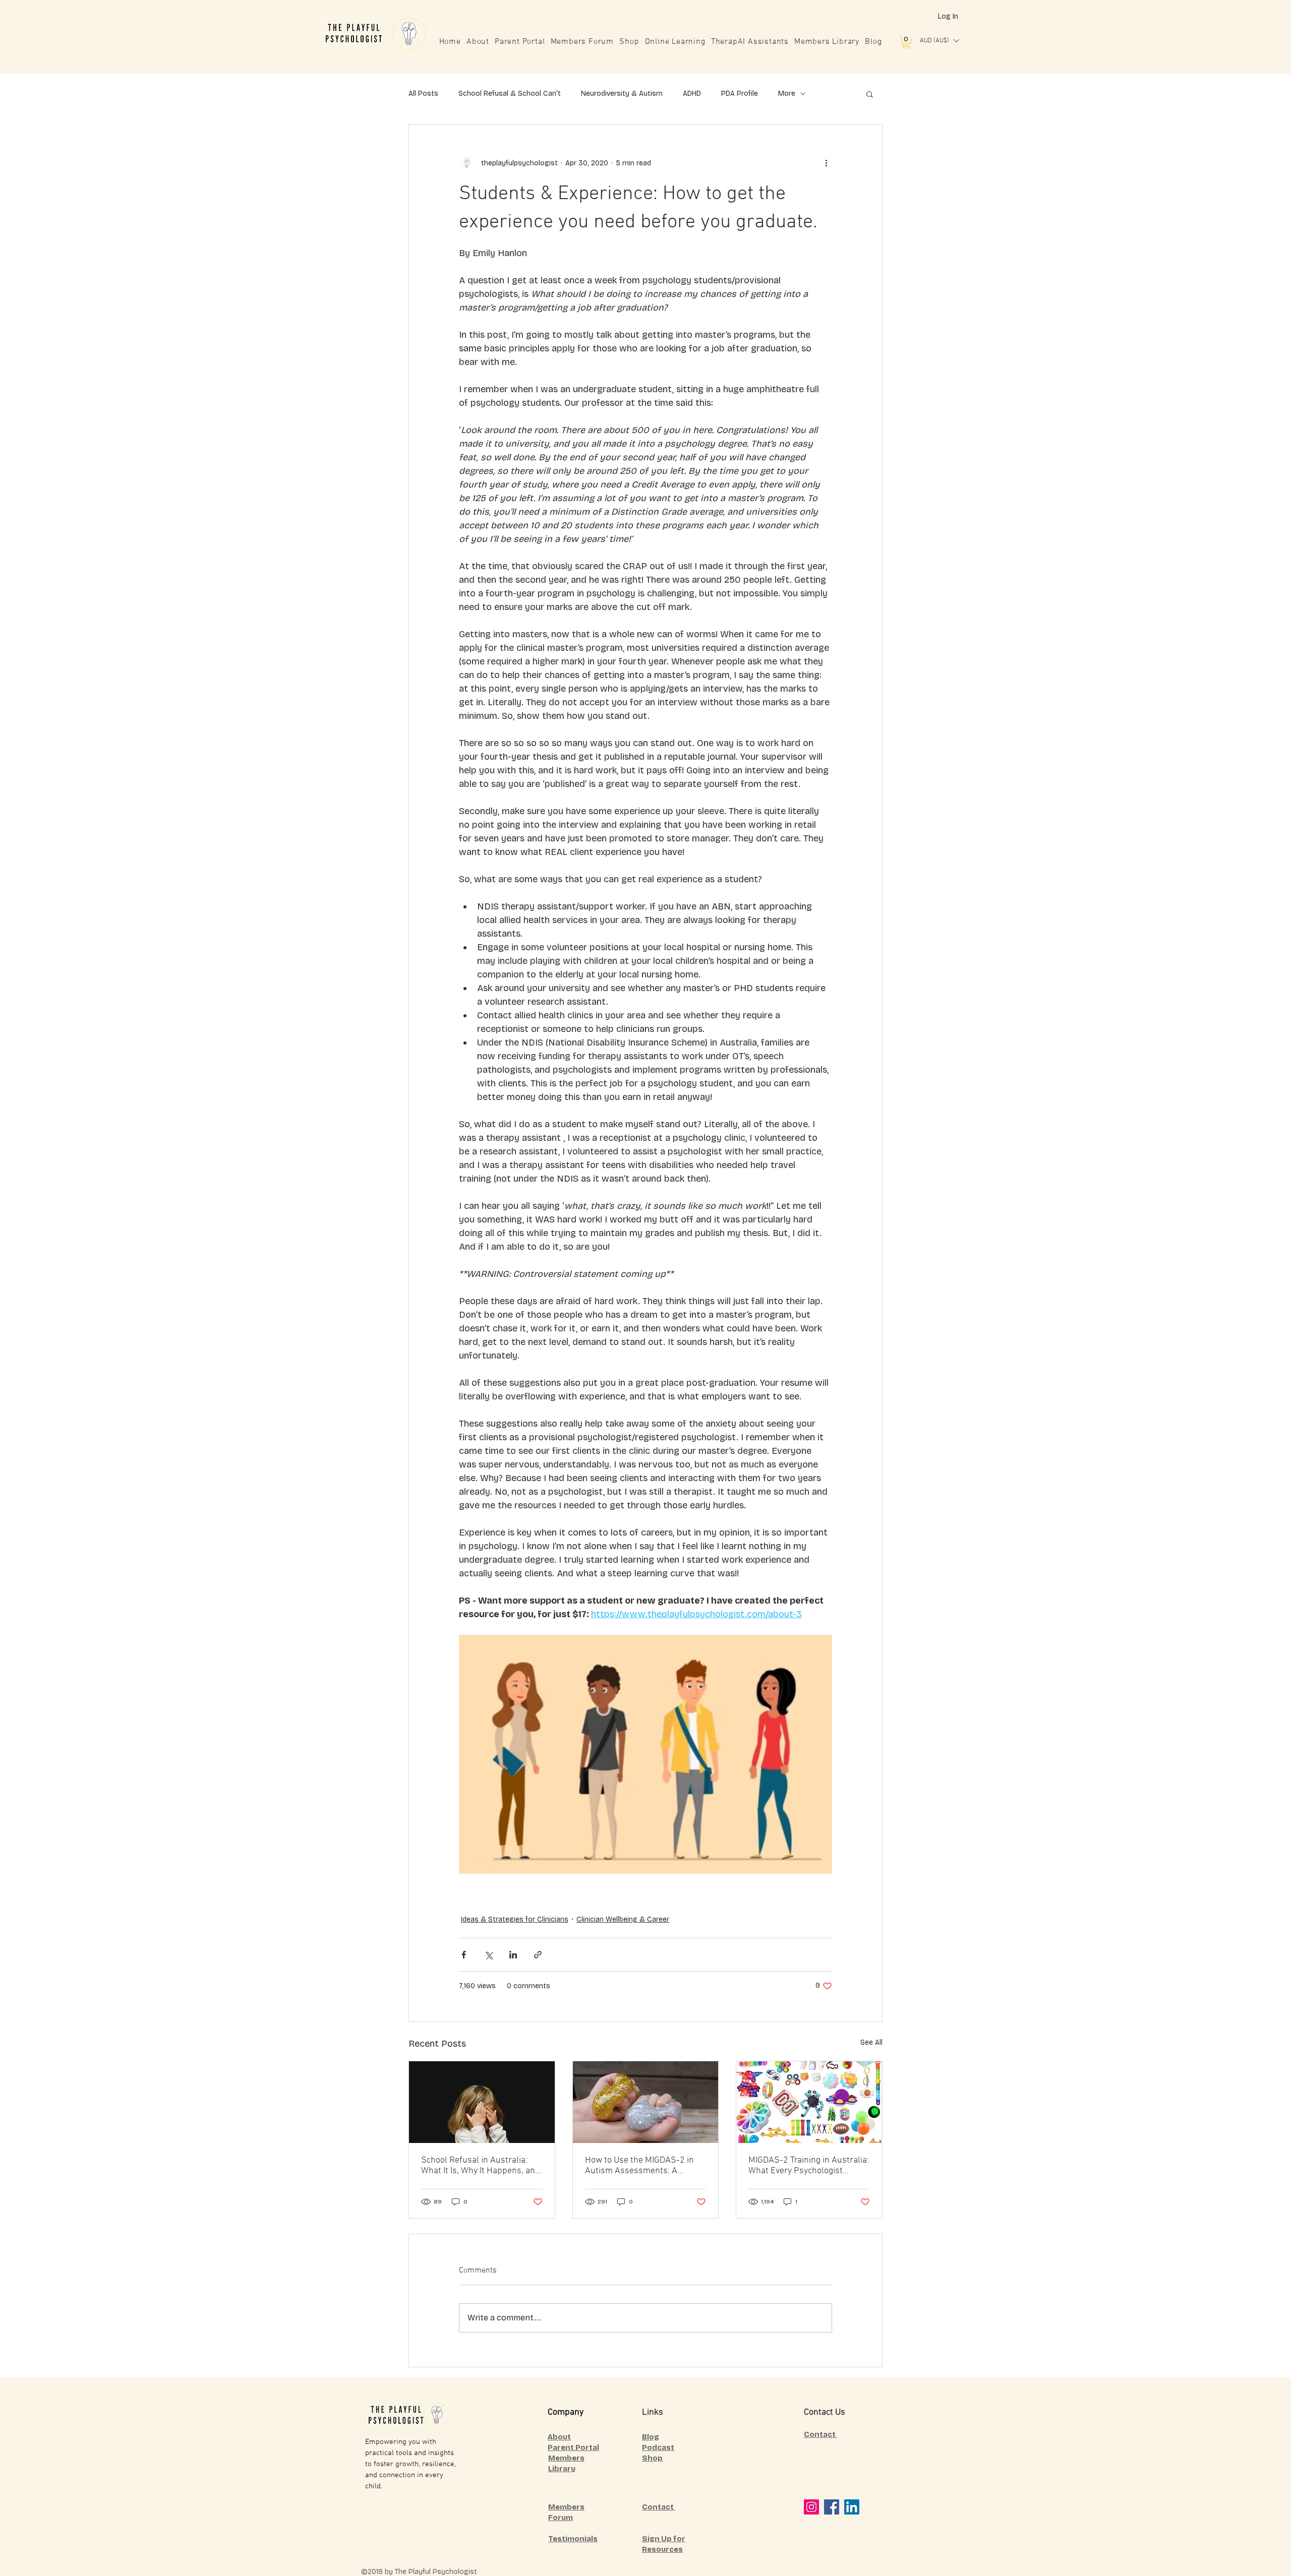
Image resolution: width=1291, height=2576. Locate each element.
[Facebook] (832, 2507)
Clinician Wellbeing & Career (623, 1919)
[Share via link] (538, 1955)
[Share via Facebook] (464, 1955)
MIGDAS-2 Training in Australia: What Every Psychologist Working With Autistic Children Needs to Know (809, 2166)
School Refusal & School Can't (510, 94)
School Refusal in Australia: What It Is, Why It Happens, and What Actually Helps (481, 2166)
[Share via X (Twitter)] (488, 1955)
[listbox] (939, 41)
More (787, 94)
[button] (906, 42)
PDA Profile (740, 94)
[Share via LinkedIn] (513, 1955)
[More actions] (826, 163)
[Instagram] (811, 2507)
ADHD (692, 94)
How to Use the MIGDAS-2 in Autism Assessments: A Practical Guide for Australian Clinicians (642, 2166)
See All (871, 2042)
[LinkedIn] (852, 2507)
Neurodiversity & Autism (622, 94)
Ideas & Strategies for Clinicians (515, 1919)
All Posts (423, 94)
